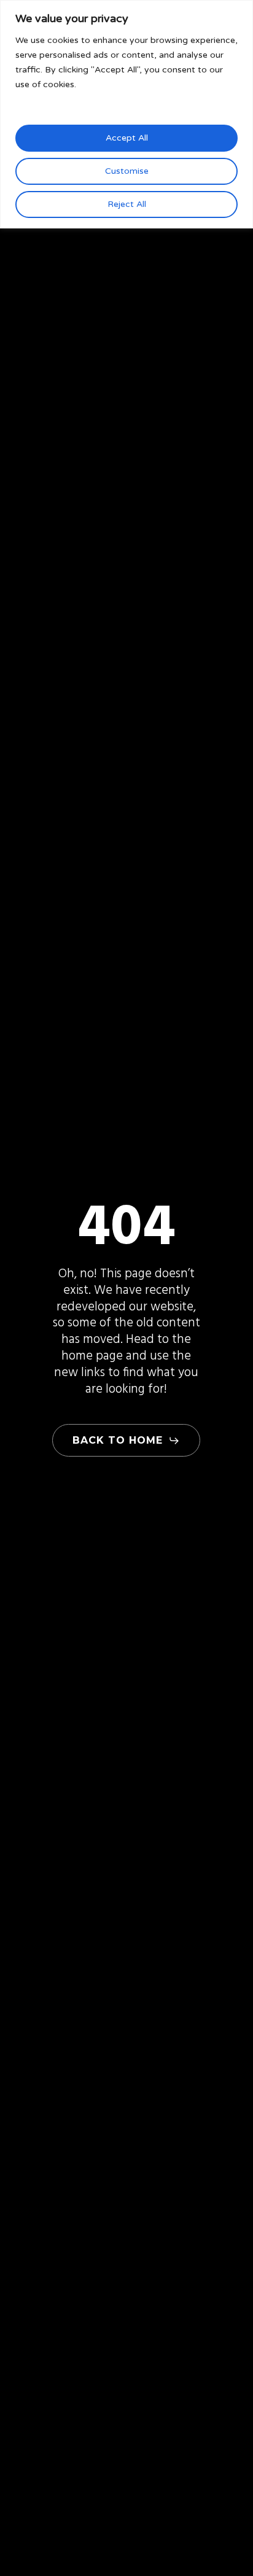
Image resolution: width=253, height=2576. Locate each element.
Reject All (127, 204)
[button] (126, 1441)
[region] (126, 114)
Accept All (127, 138)
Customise (127, 171)
